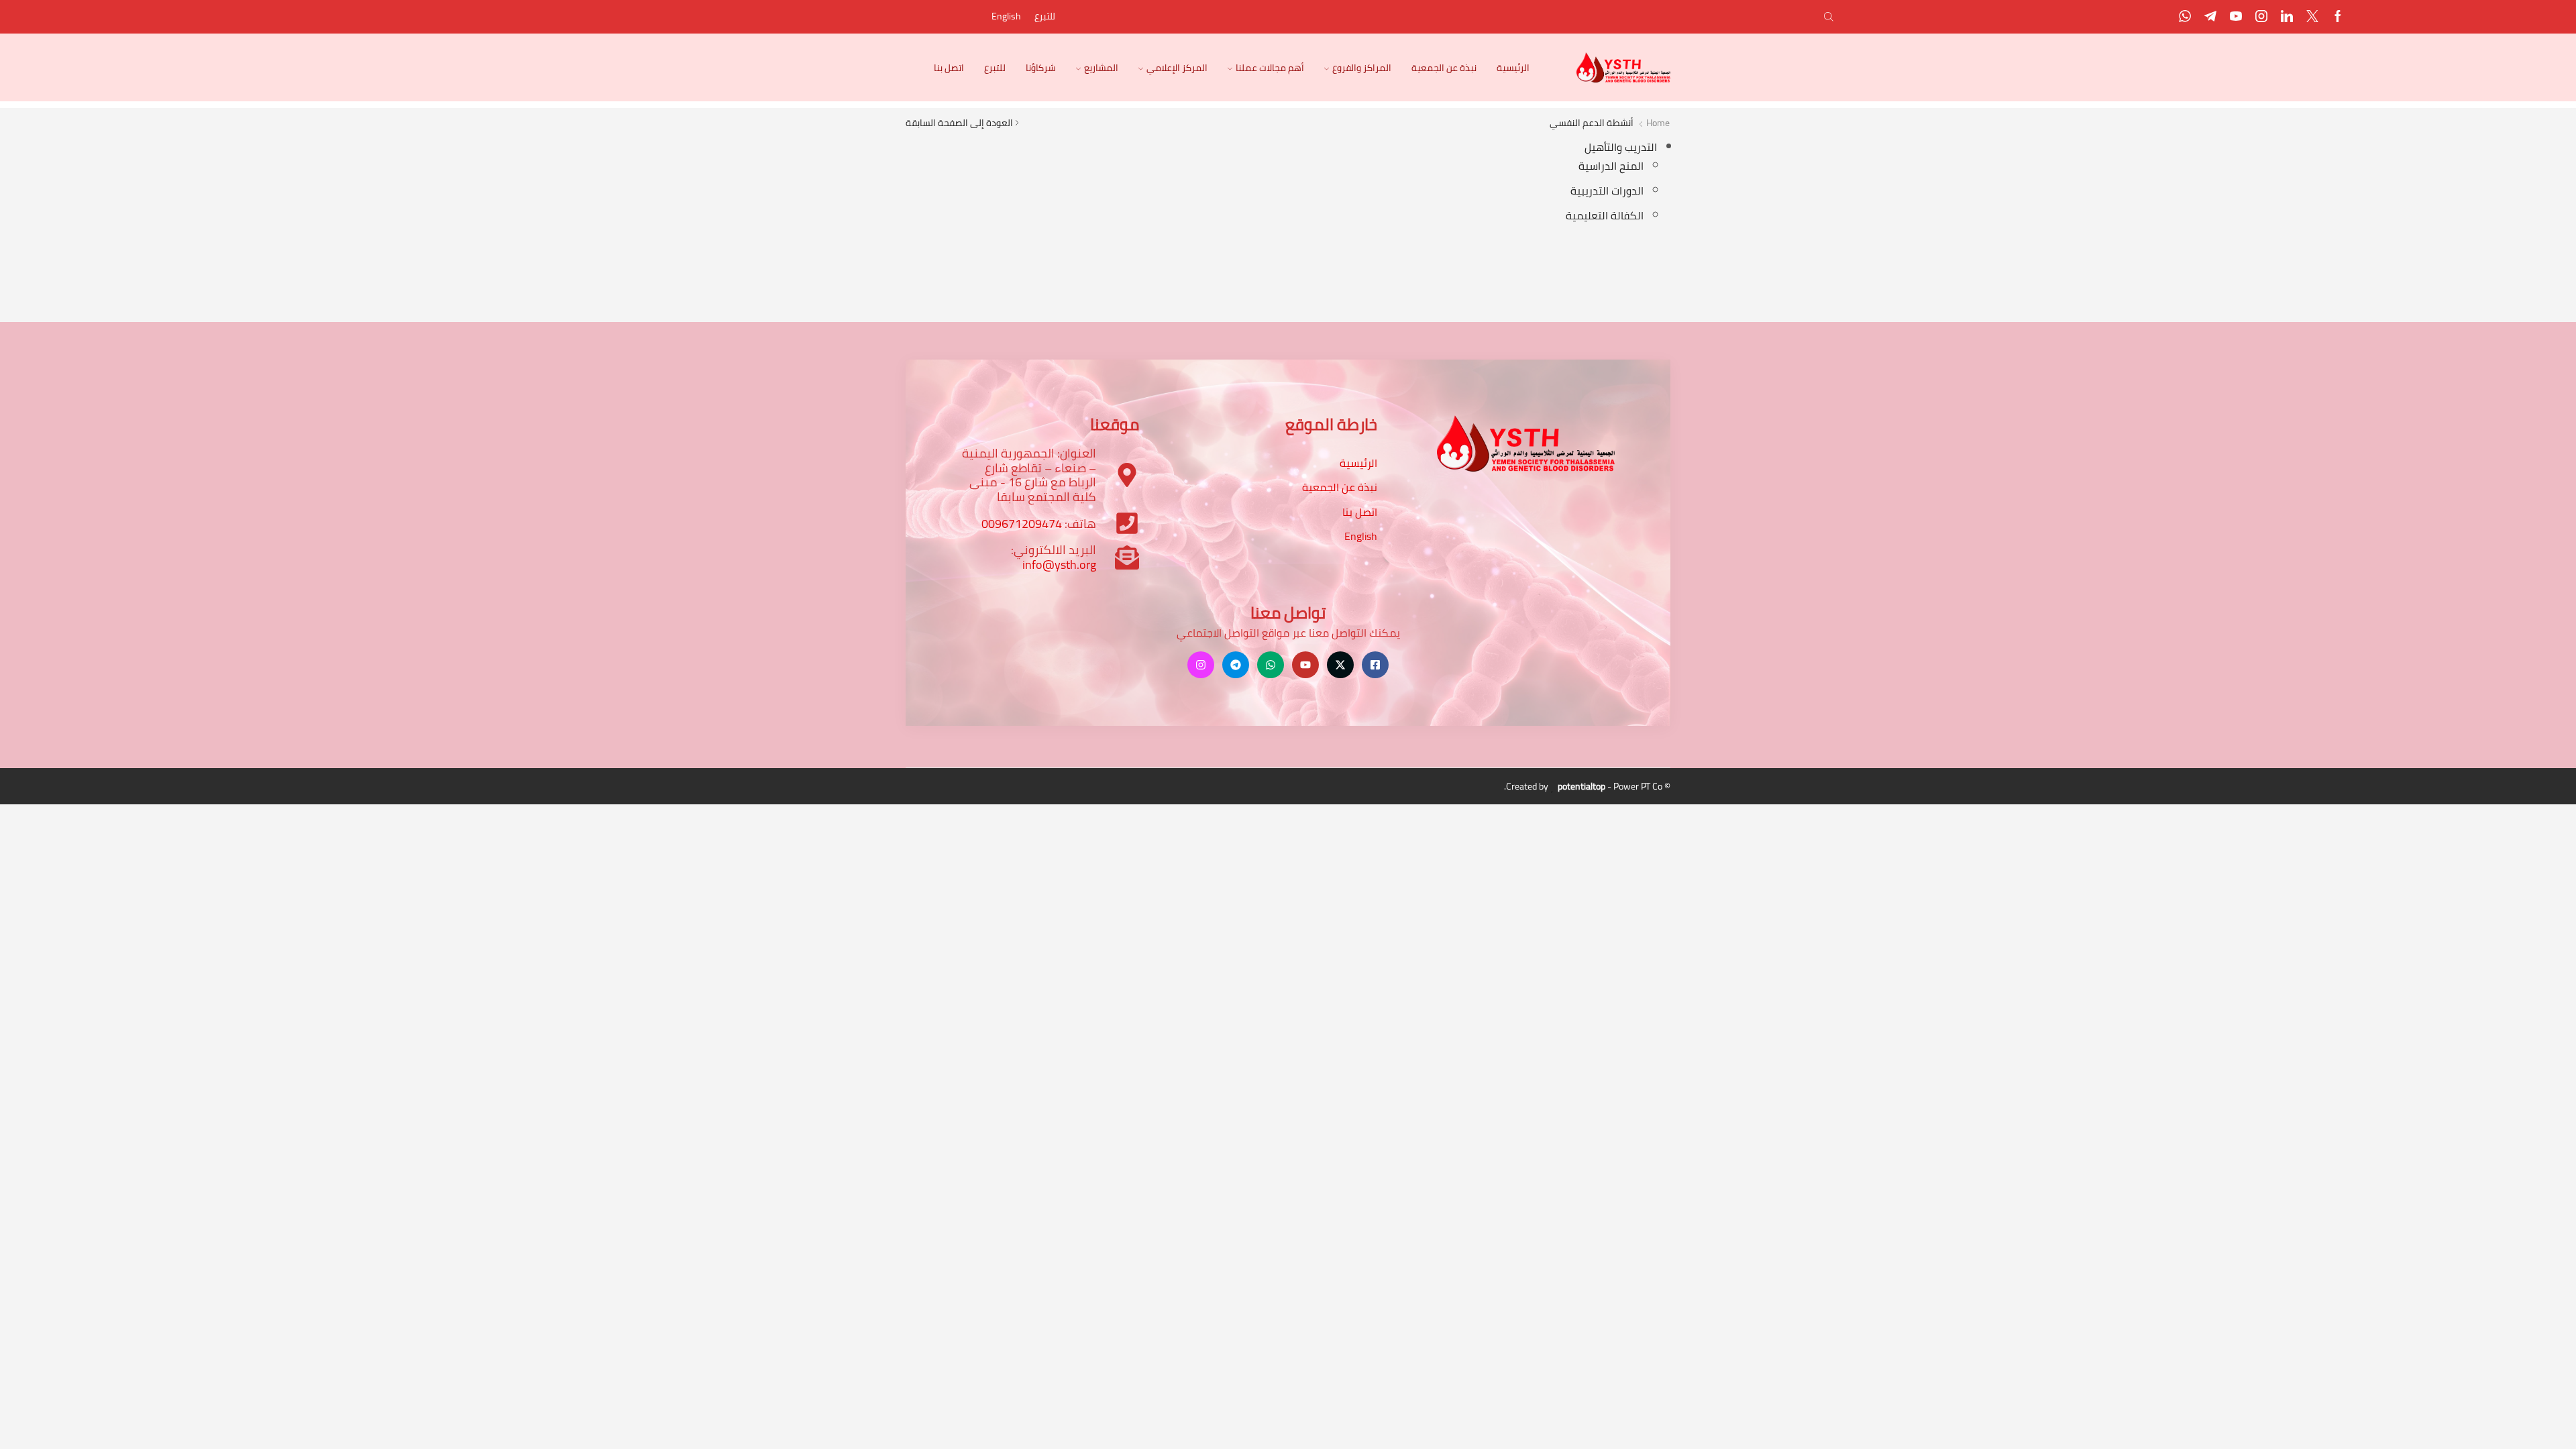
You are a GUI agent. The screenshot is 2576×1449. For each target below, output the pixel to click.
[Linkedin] (2287, 17)
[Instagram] (2261, 17)
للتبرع (1045, 16)
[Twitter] (2312, 17)
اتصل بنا (949, 68)
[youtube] (2236, 17)
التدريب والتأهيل (1621, 147)
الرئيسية (1513, 68)
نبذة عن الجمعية (1444, 68)
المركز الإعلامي (1177, 68)
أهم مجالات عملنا (1270, 68)
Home (1658, 123)
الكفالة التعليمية (1605, 215)
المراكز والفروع (1362, 68)
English (1006, 16)
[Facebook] (2338, 17)
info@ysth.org (1059, 565)
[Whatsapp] (2185, 17)
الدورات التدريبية (1607, 191)
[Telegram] (2210, 17)
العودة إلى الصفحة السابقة (959, 123)
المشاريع (1101, 68)
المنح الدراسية (1611, 166)
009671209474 (1022, 524)
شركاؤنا (1041, 68)
